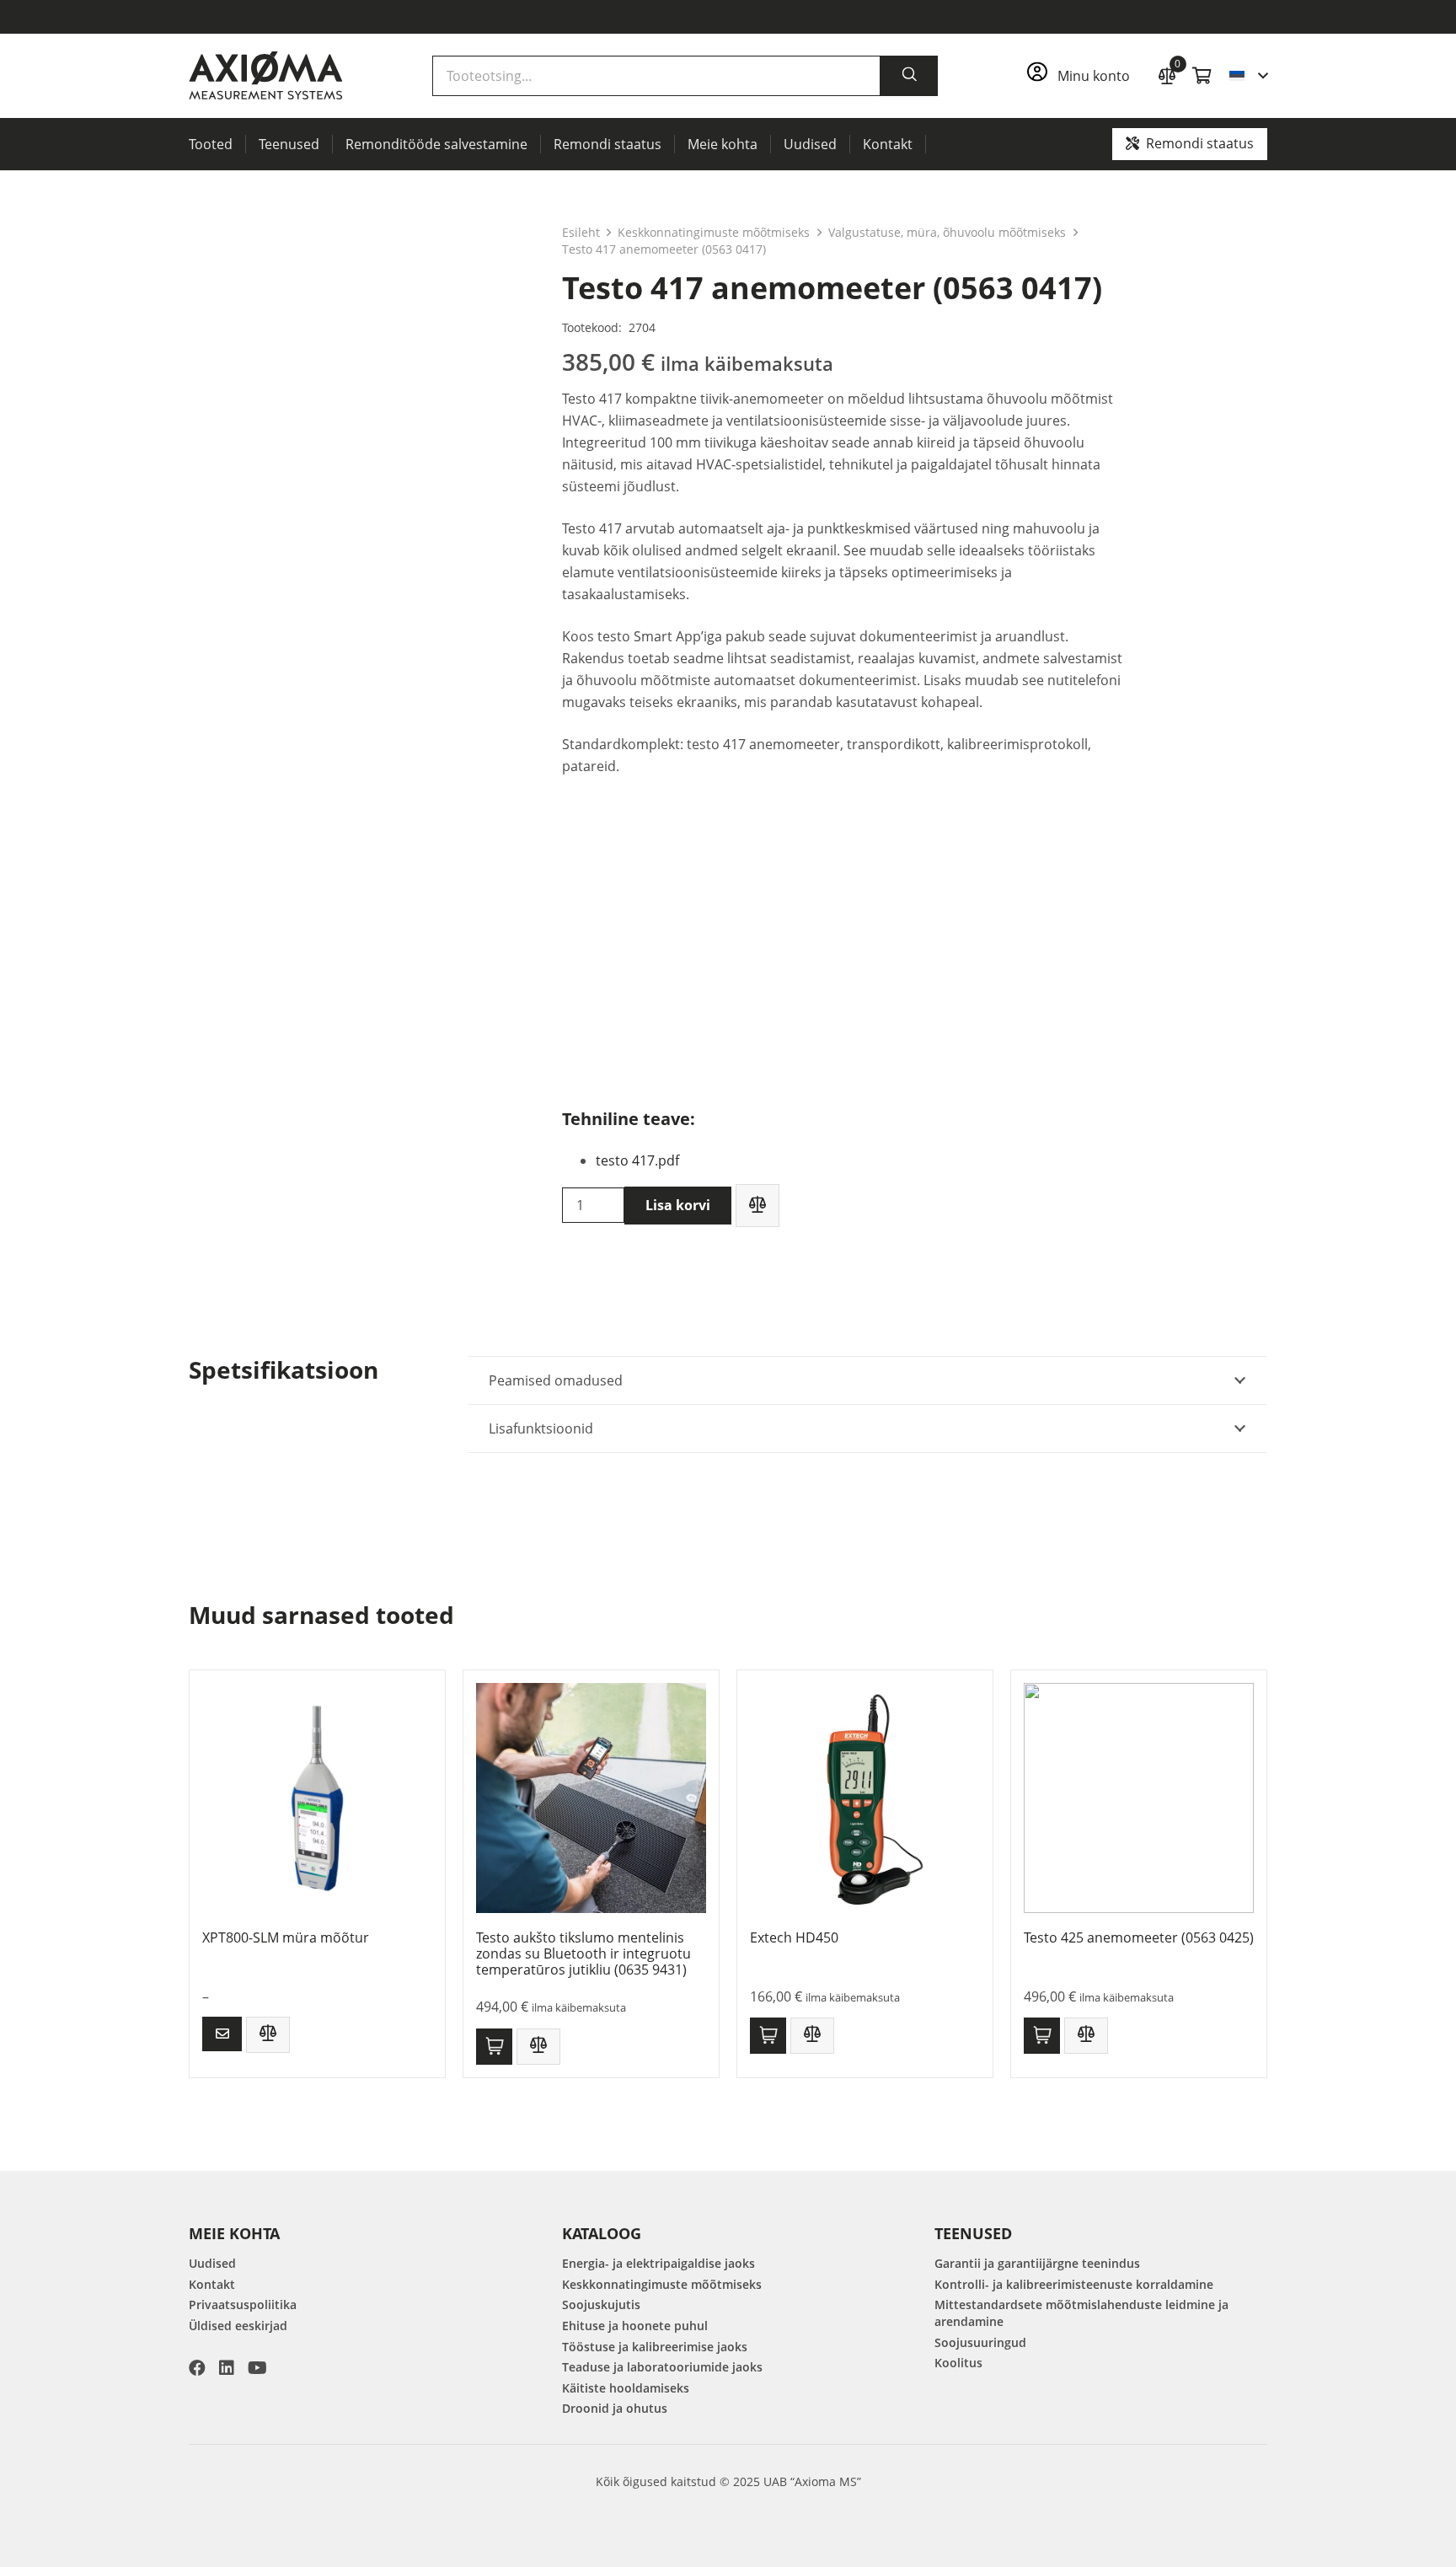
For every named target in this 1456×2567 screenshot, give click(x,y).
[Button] (222, 2034)
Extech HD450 (794, 1937)
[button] (1248, 76)
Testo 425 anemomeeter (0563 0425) (1139, 1937)
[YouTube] (257, 2368)
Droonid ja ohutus (615, 2408)
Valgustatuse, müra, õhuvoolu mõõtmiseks (947, 232)
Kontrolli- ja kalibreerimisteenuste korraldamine (1074, 2284)
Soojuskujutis (601, 2304)
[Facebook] (197, 2368)
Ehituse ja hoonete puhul (635, 2326)
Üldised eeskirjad (238, 2326)
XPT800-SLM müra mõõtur (286, 1937)
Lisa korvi (678, 1205)
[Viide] (1084, 76)
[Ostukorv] (1202, 76)
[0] (1167, 74)
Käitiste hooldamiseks (626, 2388)
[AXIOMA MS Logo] (266, 76)
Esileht (581, 232)
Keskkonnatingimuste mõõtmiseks (714, 232)
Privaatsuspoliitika (243, 2304)
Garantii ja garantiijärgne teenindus (1037, 2263)
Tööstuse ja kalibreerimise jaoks (655, 2347)
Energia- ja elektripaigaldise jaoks (658, 2263)
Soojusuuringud (980, 2342)
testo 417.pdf (637, 1160)
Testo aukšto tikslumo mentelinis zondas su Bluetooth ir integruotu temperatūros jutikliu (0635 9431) (583, 1953)
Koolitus (958, 2363)
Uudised (212, 2263)
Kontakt (212, 2284)
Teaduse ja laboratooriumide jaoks (662, 2367)
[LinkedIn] (227, 2368)
